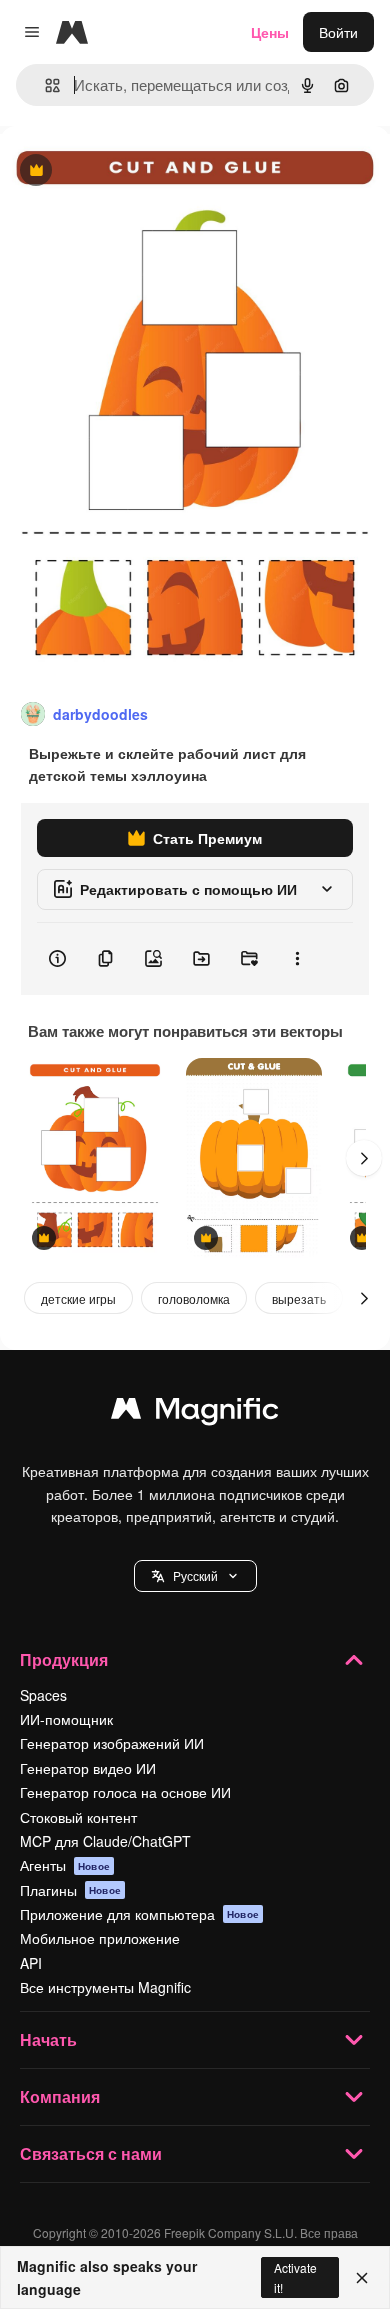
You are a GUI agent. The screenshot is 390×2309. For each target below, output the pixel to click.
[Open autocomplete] (44, 85)
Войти (338, 32)
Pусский (195, 1575)
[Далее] (364, 1158)
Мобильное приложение (100, 1938)
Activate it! (295, 2277)
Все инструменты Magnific (105, 1987)
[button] (195, 1576)
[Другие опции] (297, 959)
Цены (270, 32)
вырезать (299, 1298)
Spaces (43, 1695)
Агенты (65, 1865)
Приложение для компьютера (139, 1914)
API (31, 1963)
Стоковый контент (78, 1817)
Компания (60, 2096)
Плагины (70, 1890)
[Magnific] (195, 1413)
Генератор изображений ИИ (112, 1743)
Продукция (64, 1659)
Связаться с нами (91, 2153)
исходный (134, 171)
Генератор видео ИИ (88, 1768)
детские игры (78, 1298)
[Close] (362, 2278)
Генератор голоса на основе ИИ (125, 1792)
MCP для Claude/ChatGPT (105, 1841)
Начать (48, 2039)
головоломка (194, 1298)
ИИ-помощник (66, 1719)
